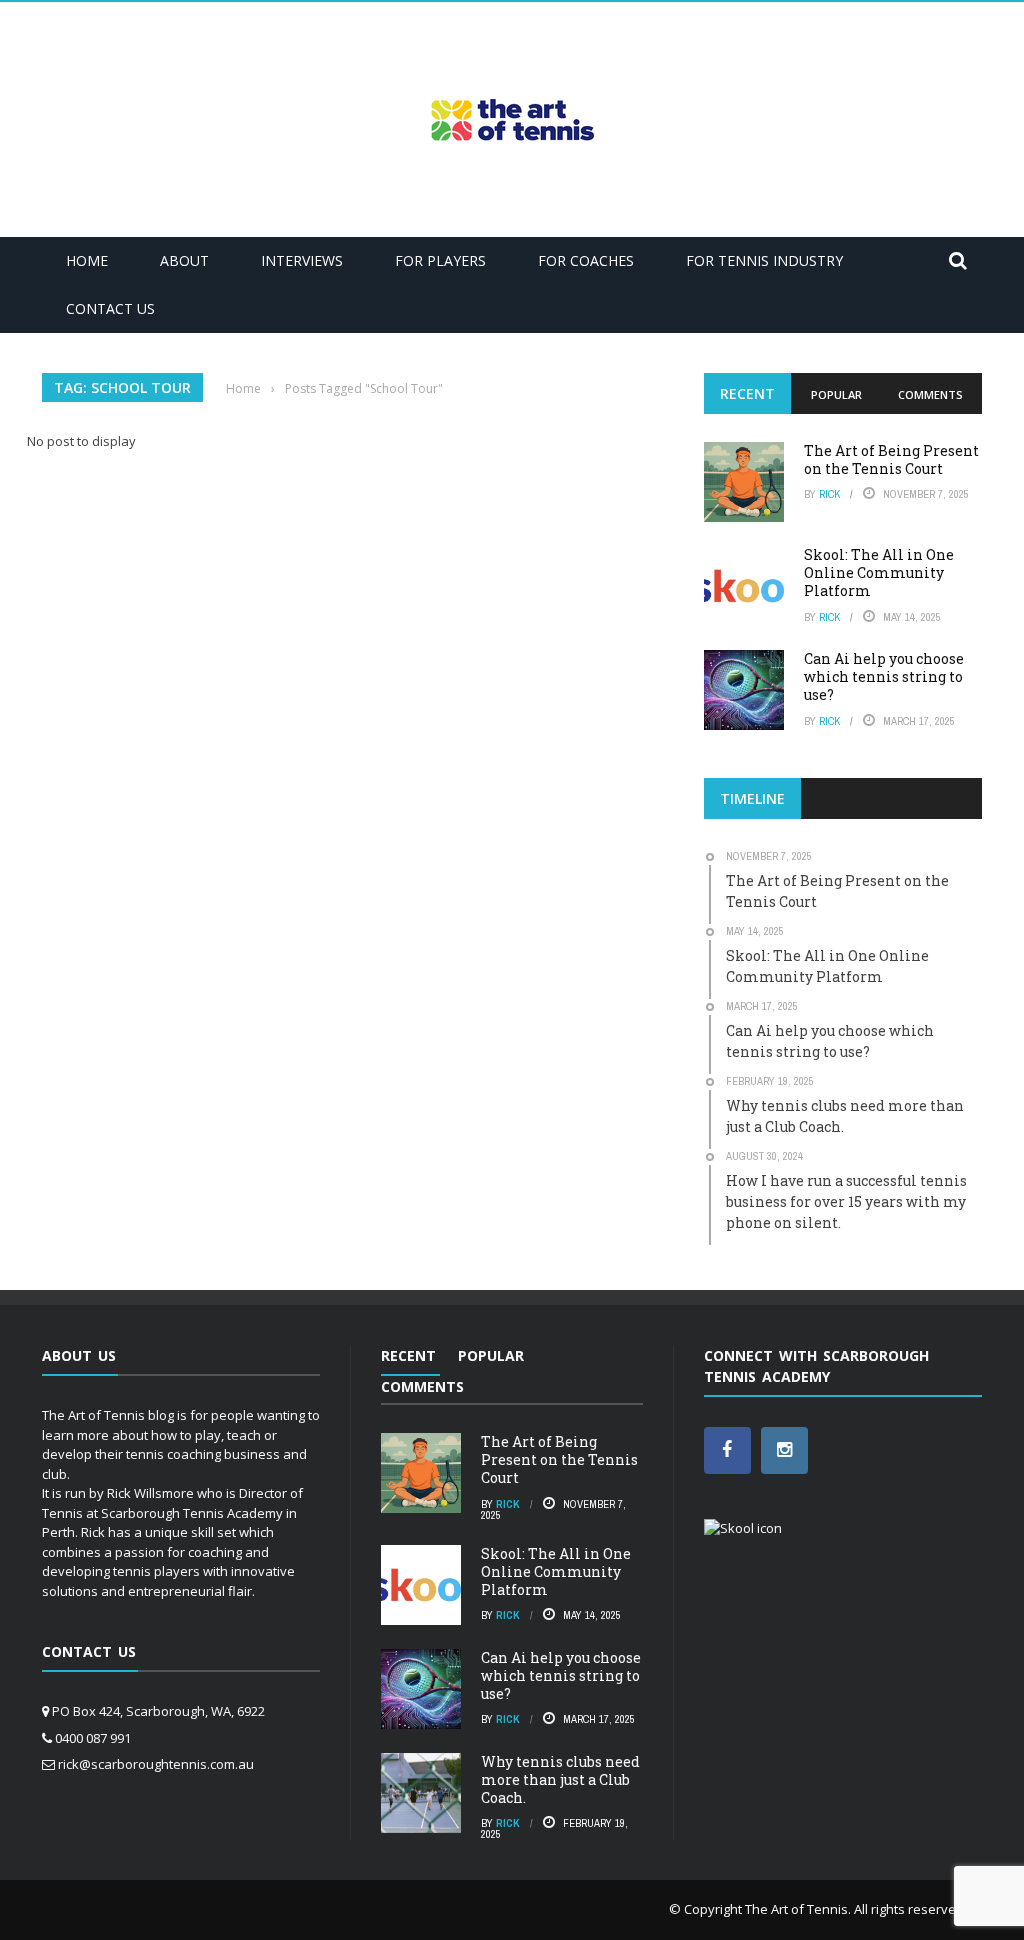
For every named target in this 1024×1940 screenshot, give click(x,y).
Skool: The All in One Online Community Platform (879, 572)
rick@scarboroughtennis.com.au (156, 1764)
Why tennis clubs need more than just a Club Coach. (560, 1779)
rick (829, 494)
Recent (747, 393)
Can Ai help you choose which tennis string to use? (884, 676)
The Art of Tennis (796, 1909)
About (184, 260)
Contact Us (110, 308)
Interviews (302, 260)
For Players (440, 260)
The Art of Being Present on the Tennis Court (891, 459)
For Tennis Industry (764, 260)
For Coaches (586, 260)
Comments (930, 394)
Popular (836, 394)
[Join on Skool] (743, 1527)
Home (87, 260)
